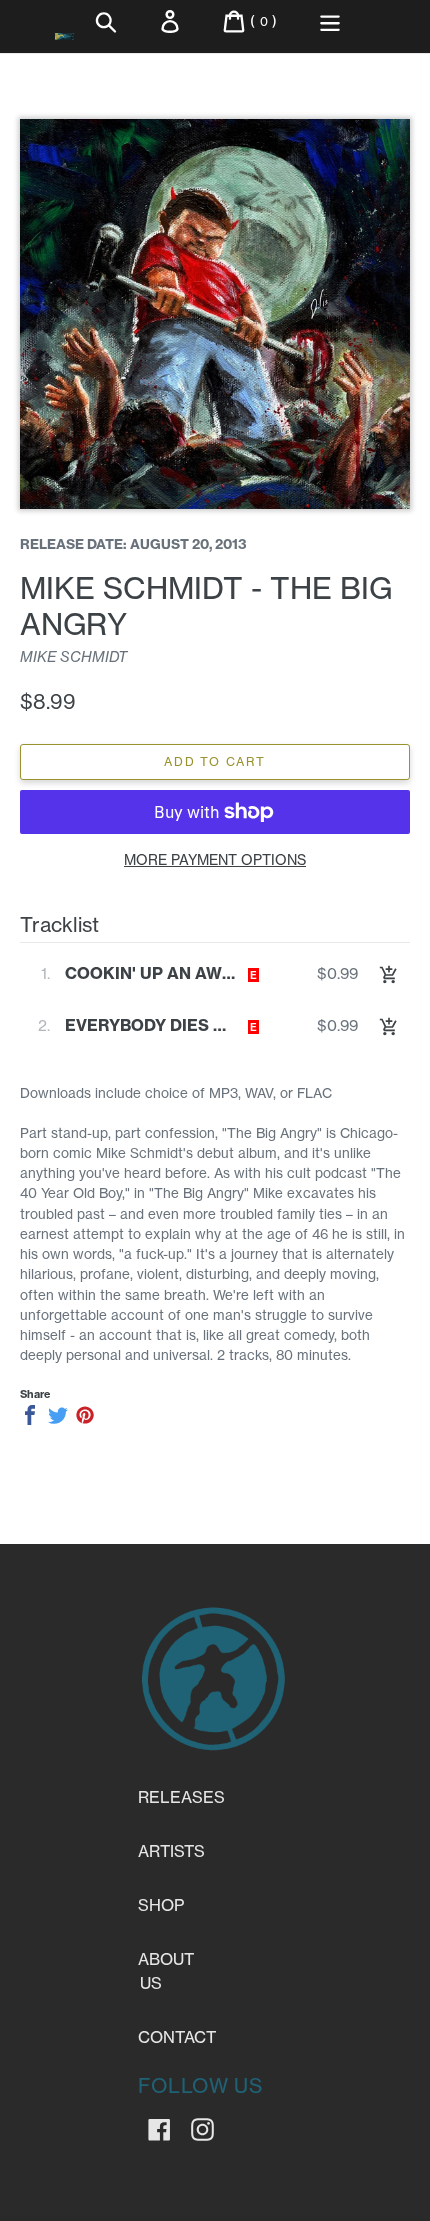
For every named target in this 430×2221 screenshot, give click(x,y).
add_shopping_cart (389, 975)
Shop (161, 1905)
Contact (177, 2037)
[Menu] (330, 21)
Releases (181, 1797)
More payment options (215, 860)
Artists (171, 1851)
